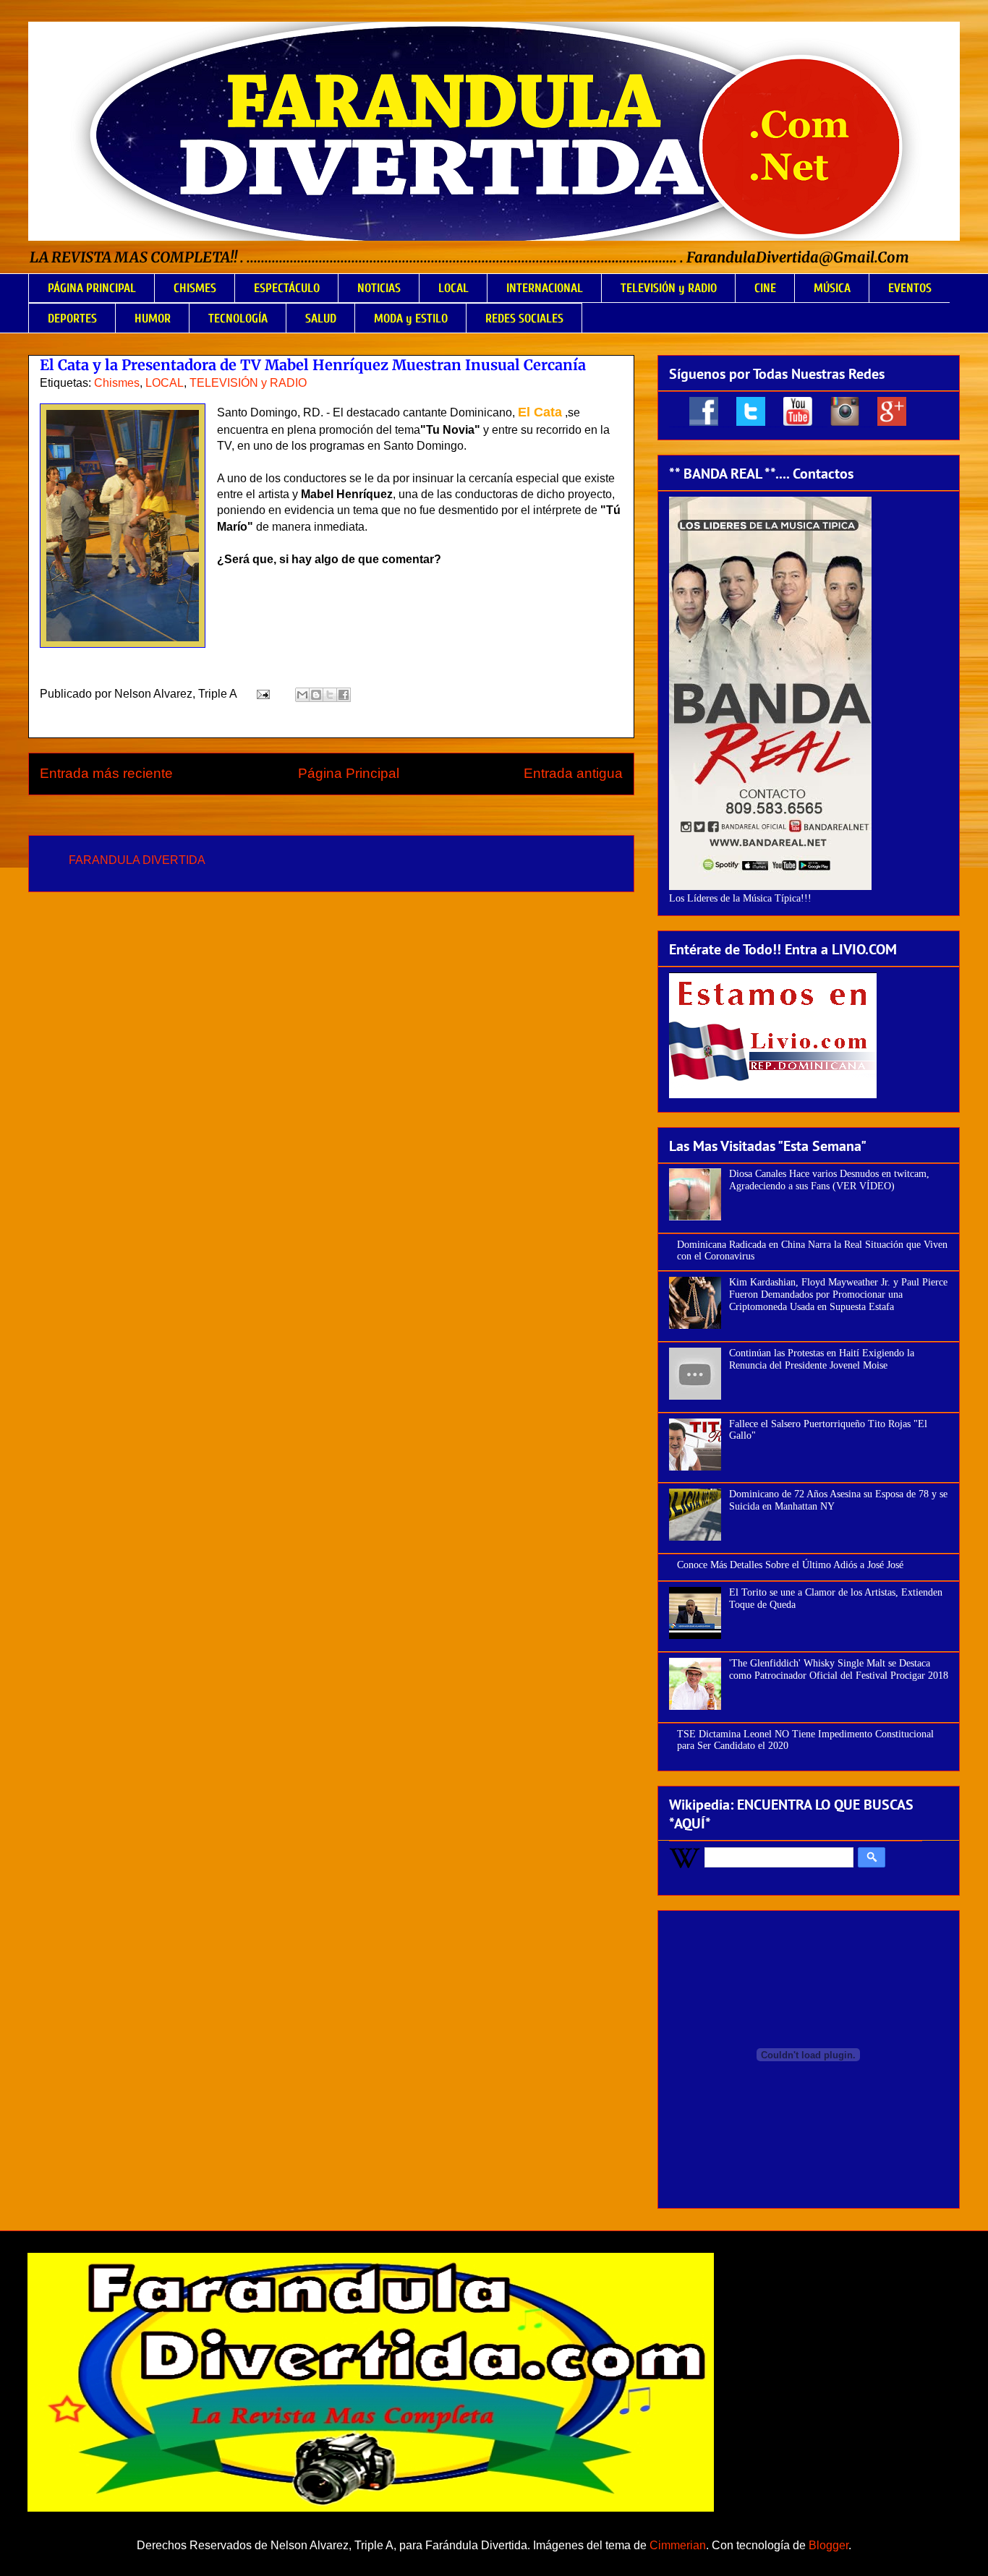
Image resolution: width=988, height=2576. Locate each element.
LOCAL (453, 288)
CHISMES (195, 288)
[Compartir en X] (330, 695)
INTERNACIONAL (545, 288)
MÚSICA (832, 288)
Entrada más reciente (106, 773)
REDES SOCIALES (524, 318)
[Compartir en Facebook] (344, 695)
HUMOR (153, 318)
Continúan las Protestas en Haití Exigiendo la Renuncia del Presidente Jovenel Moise (822, 1359)
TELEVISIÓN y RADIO (669, 288)
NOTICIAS (379, 288)
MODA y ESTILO (411, 318)
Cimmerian (678, 2545)
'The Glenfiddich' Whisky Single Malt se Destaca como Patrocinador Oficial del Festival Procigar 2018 (839, 1669)
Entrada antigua (573, 773)
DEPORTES (72, 318)
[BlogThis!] (316, 695)
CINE (765, 288)
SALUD (321, 318)
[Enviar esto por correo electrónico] (302, 695)
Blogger (829, 2545)
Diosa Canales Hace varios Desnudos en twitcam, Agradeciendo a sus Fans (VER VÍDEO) (829, 1180)
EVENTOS (910, 288)
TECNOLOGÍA (238, 318)
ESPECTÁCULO (287, 288)
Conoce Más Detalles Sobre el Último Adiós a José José (790, 1565)
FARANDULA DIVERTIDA (137, 860)
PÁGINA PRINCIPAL (92, 288)
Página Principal (349, 773)
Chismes (117, 383)
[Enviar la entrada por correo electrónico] (262, 694)
